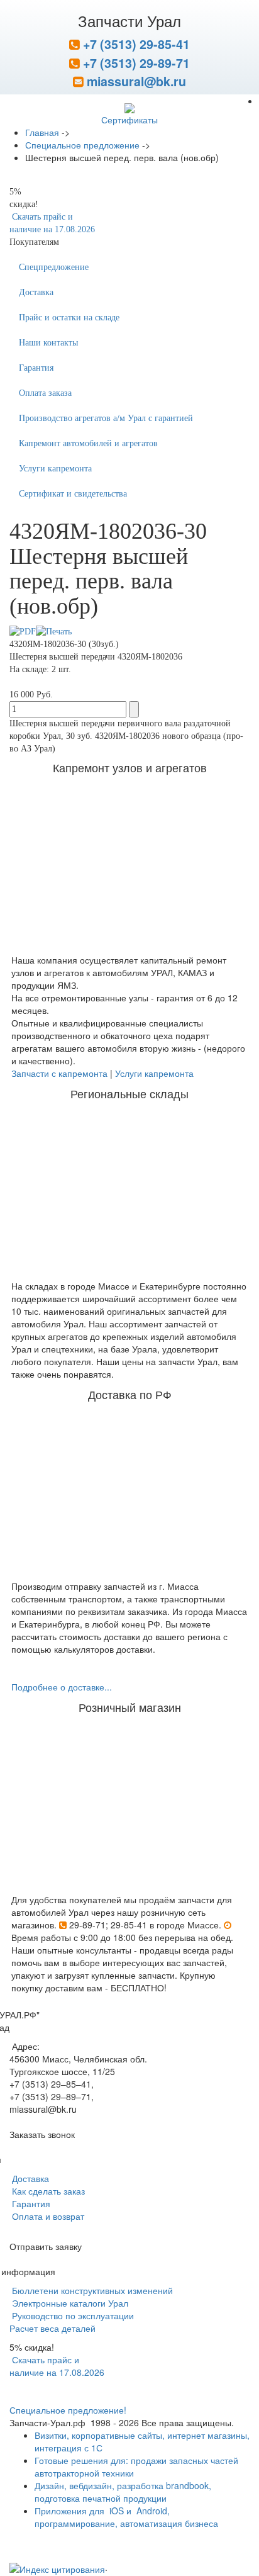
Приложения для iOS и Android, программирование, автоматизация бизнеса (126, 2517)
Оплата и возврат (47, 2216)
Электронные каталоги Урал (69, 2303)
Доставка (36, 292)
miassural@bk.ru (135, 81)
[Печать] (54, 631)
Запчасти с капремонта (59, 1073)
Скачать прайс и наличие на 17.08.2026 (57, 2366)
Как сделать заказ (47, 2191)
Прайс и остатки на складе (69, 318)
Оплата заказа (45, 393)
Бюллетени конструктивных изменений (91, 2290)
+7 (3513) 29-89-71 (135, 63)
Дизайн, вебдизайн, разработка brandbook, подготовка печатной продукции (123, 2492)
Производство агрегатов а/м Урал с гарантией (106, 418)
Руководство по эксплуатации (72, 2315)
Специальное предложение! (68, 2410)
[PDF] (23, 631)
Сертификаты (129, 120)
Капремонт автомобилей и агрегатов (88, 443)
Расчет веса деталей (52, 2328)
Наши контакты (48, 343)
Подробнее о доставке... (62, 1687)
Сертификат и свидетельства (73, 494)
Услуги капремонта (55, 469)
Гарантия (36, 368)
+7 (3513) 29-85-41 (135, 44)
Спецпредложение (54, 267)
